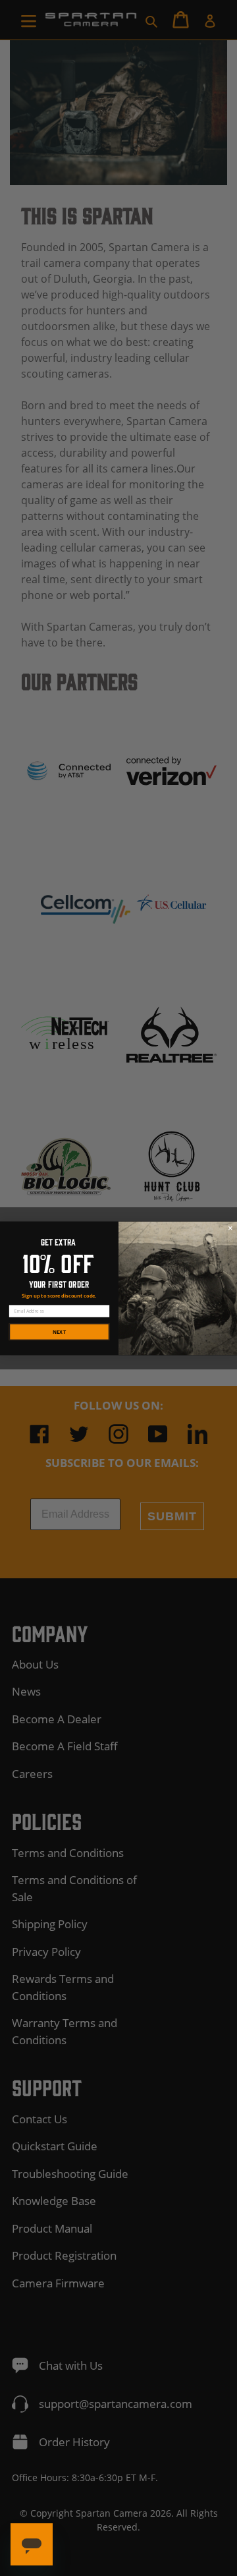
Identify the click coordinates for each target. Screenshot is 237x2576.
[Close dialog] (230, 1228)
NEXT (59, 1331)
